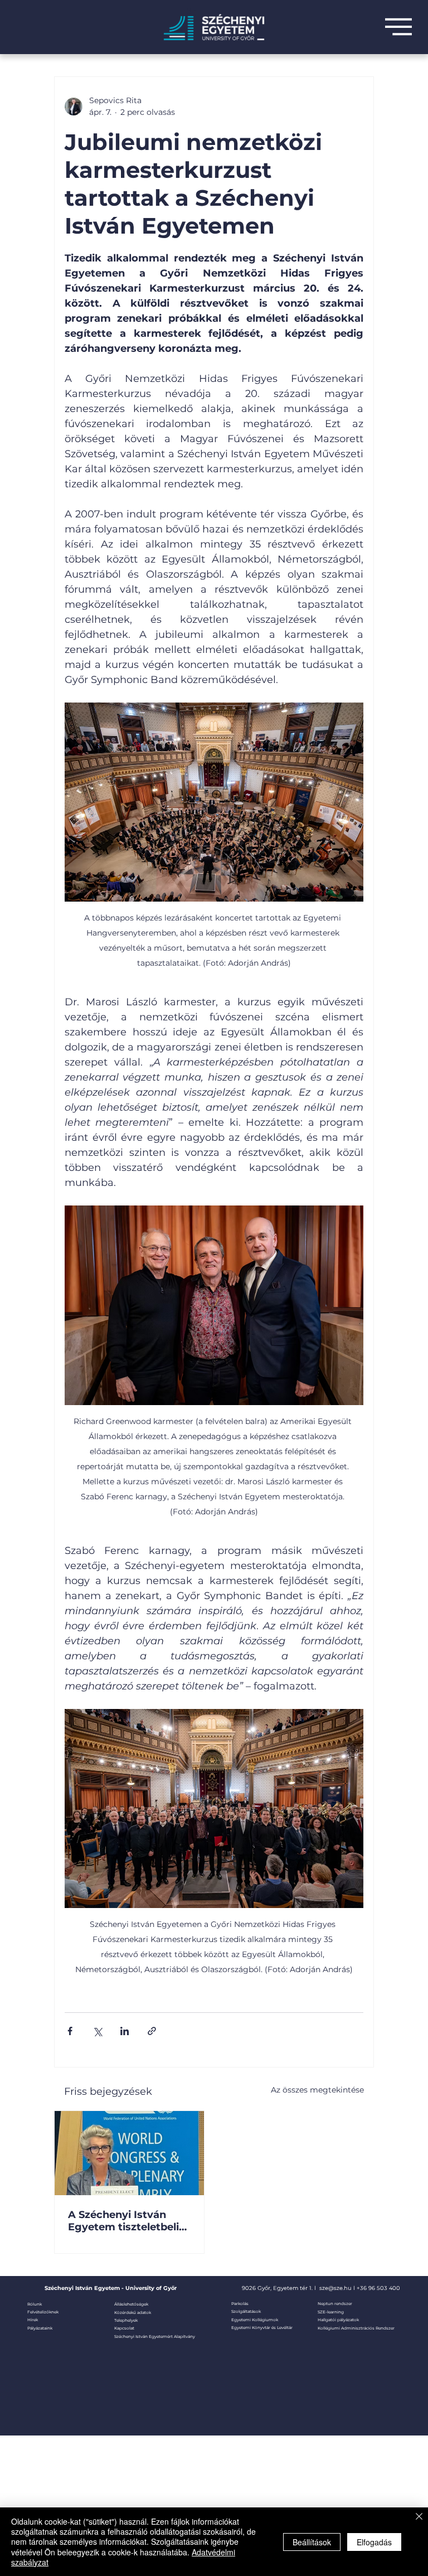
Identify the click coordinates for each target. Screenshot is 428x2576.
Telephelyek (126, 2320)
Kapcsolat (124, 2328)
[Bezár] (419, 2517)
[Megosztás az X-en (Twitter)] (97, 2031)
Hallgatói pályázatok (338, 2320)
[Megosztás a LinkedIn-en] (125, 2031)
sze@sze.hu (335, 2288)
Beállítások (312, 2542)
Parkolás (240, 2304)
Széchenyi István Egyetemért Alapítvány (155, 2337)
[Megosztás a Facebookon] (70, 2031)
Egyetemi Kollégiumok (255, 2320)
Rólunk (35, 2304)
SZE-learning (331, 2312)
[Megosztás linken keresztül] (152, 2031)
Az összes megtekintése (317, 2090)
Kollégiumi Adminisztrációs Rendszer (356, 2328)
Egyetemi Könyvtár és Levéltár (262, 2328)
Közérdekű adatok (133, 2313)
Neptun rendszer (335, 2304)
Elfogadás (374, 2542)
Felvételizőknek (43, 2312)
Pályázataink (40, 2328)
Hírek (33, 2320)
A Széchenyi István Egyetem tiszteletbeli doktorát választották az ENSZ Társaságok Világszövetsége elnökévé (125, 2221)
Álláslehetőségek (131, 2304)
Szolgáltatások (246, 2311)
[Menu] (398, 27)
